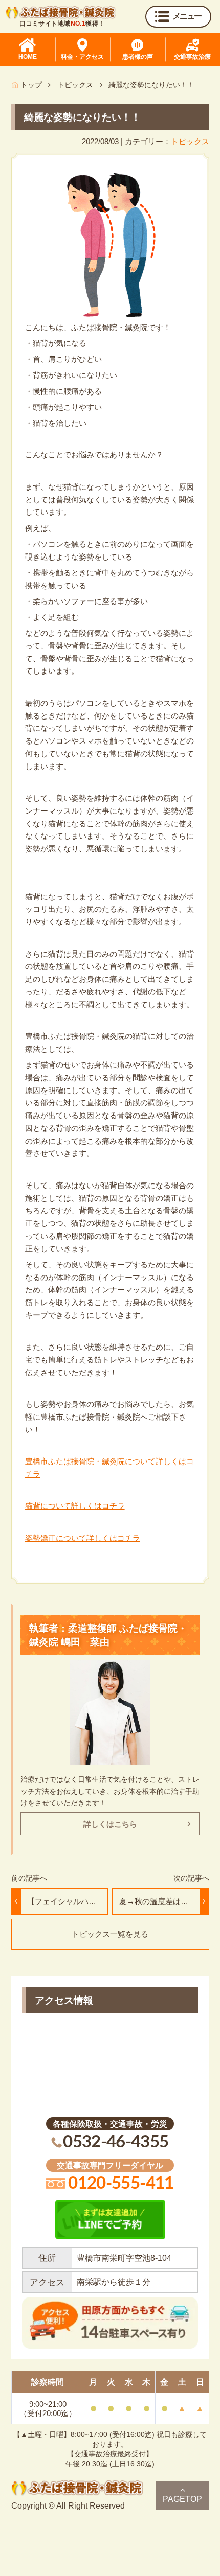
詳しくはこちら (110, 1824)
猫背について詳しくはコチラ (75, 1506)
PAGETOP (182, 2499)
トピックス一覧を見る (110, 1934)
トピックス (190, 141)
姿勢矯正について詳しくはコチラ (83, 1538)
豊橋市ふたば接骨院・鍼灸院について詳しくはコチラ (109, 1468)
